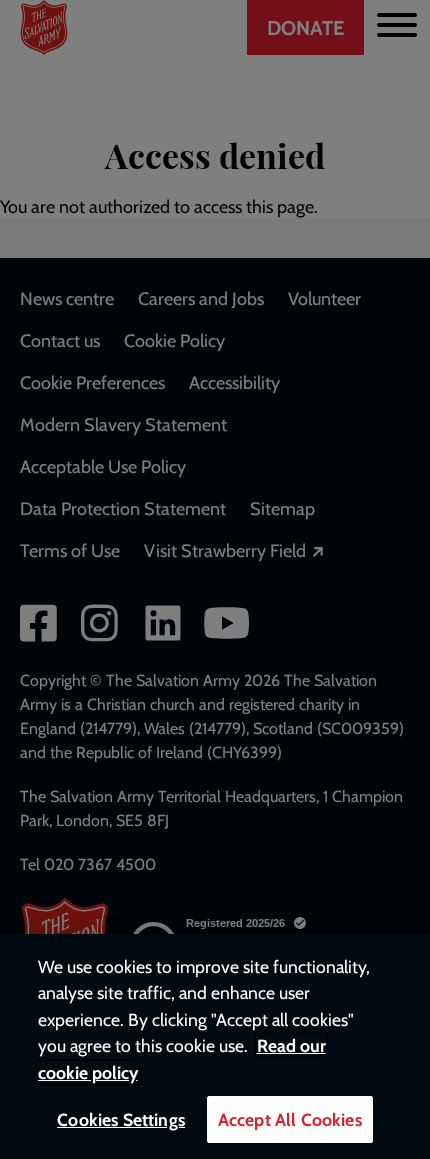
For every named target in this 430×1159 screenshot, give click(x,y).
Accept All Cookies (290, 1119)
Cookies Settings (121, 1119)
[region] (215, 1046)
